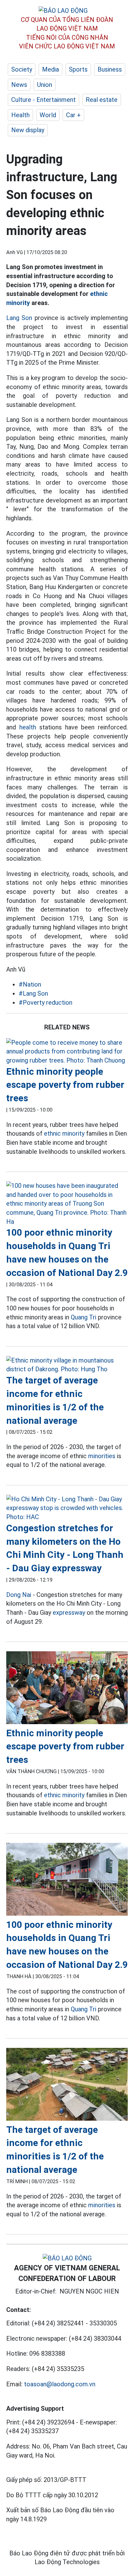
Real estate (102, 100)
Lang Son (19, 318)
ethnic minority (64, 1133)
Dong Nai (19, 1595)
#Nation (30, 984)
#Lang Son (33, 993)
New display (28, 130)
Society (22, 69)
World (48, 115)
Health (20, 115)
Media (50, 69)
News (19, 85)
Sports (78, 69)
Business (110, 69)
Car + (73, 115)
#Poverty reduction (45, 1003)
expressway (69, 1613)
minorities (102, 1456)
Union (45, 85)
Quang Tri (84, 1317)
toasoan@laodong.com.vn (60, 2384)
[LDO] (67, 1052)
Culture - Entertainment (43, 100)
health (28, 727)
